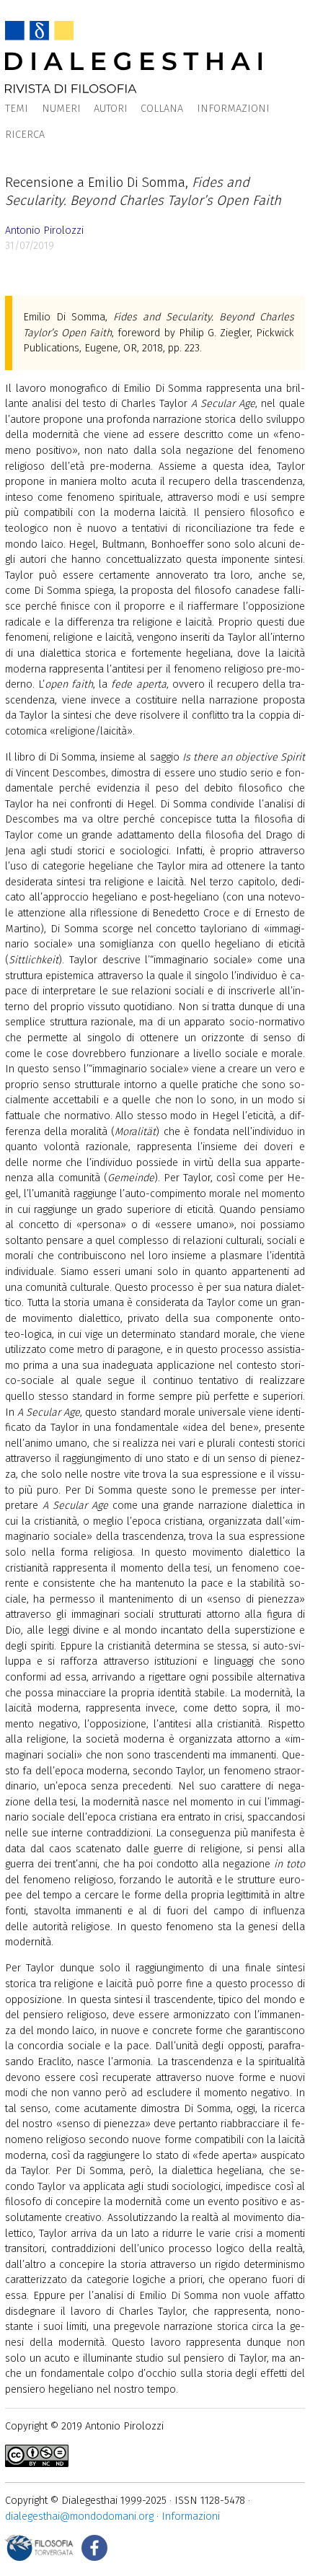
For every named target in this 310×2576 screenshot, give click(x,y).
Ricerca (25, 135)
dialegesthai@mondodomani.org (79, 2516)
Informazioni (233, 109)
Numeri (61, 109)
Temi (17, 109)
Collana (162, 109)
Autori (111, 109)
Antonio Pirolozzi (44, 231)
